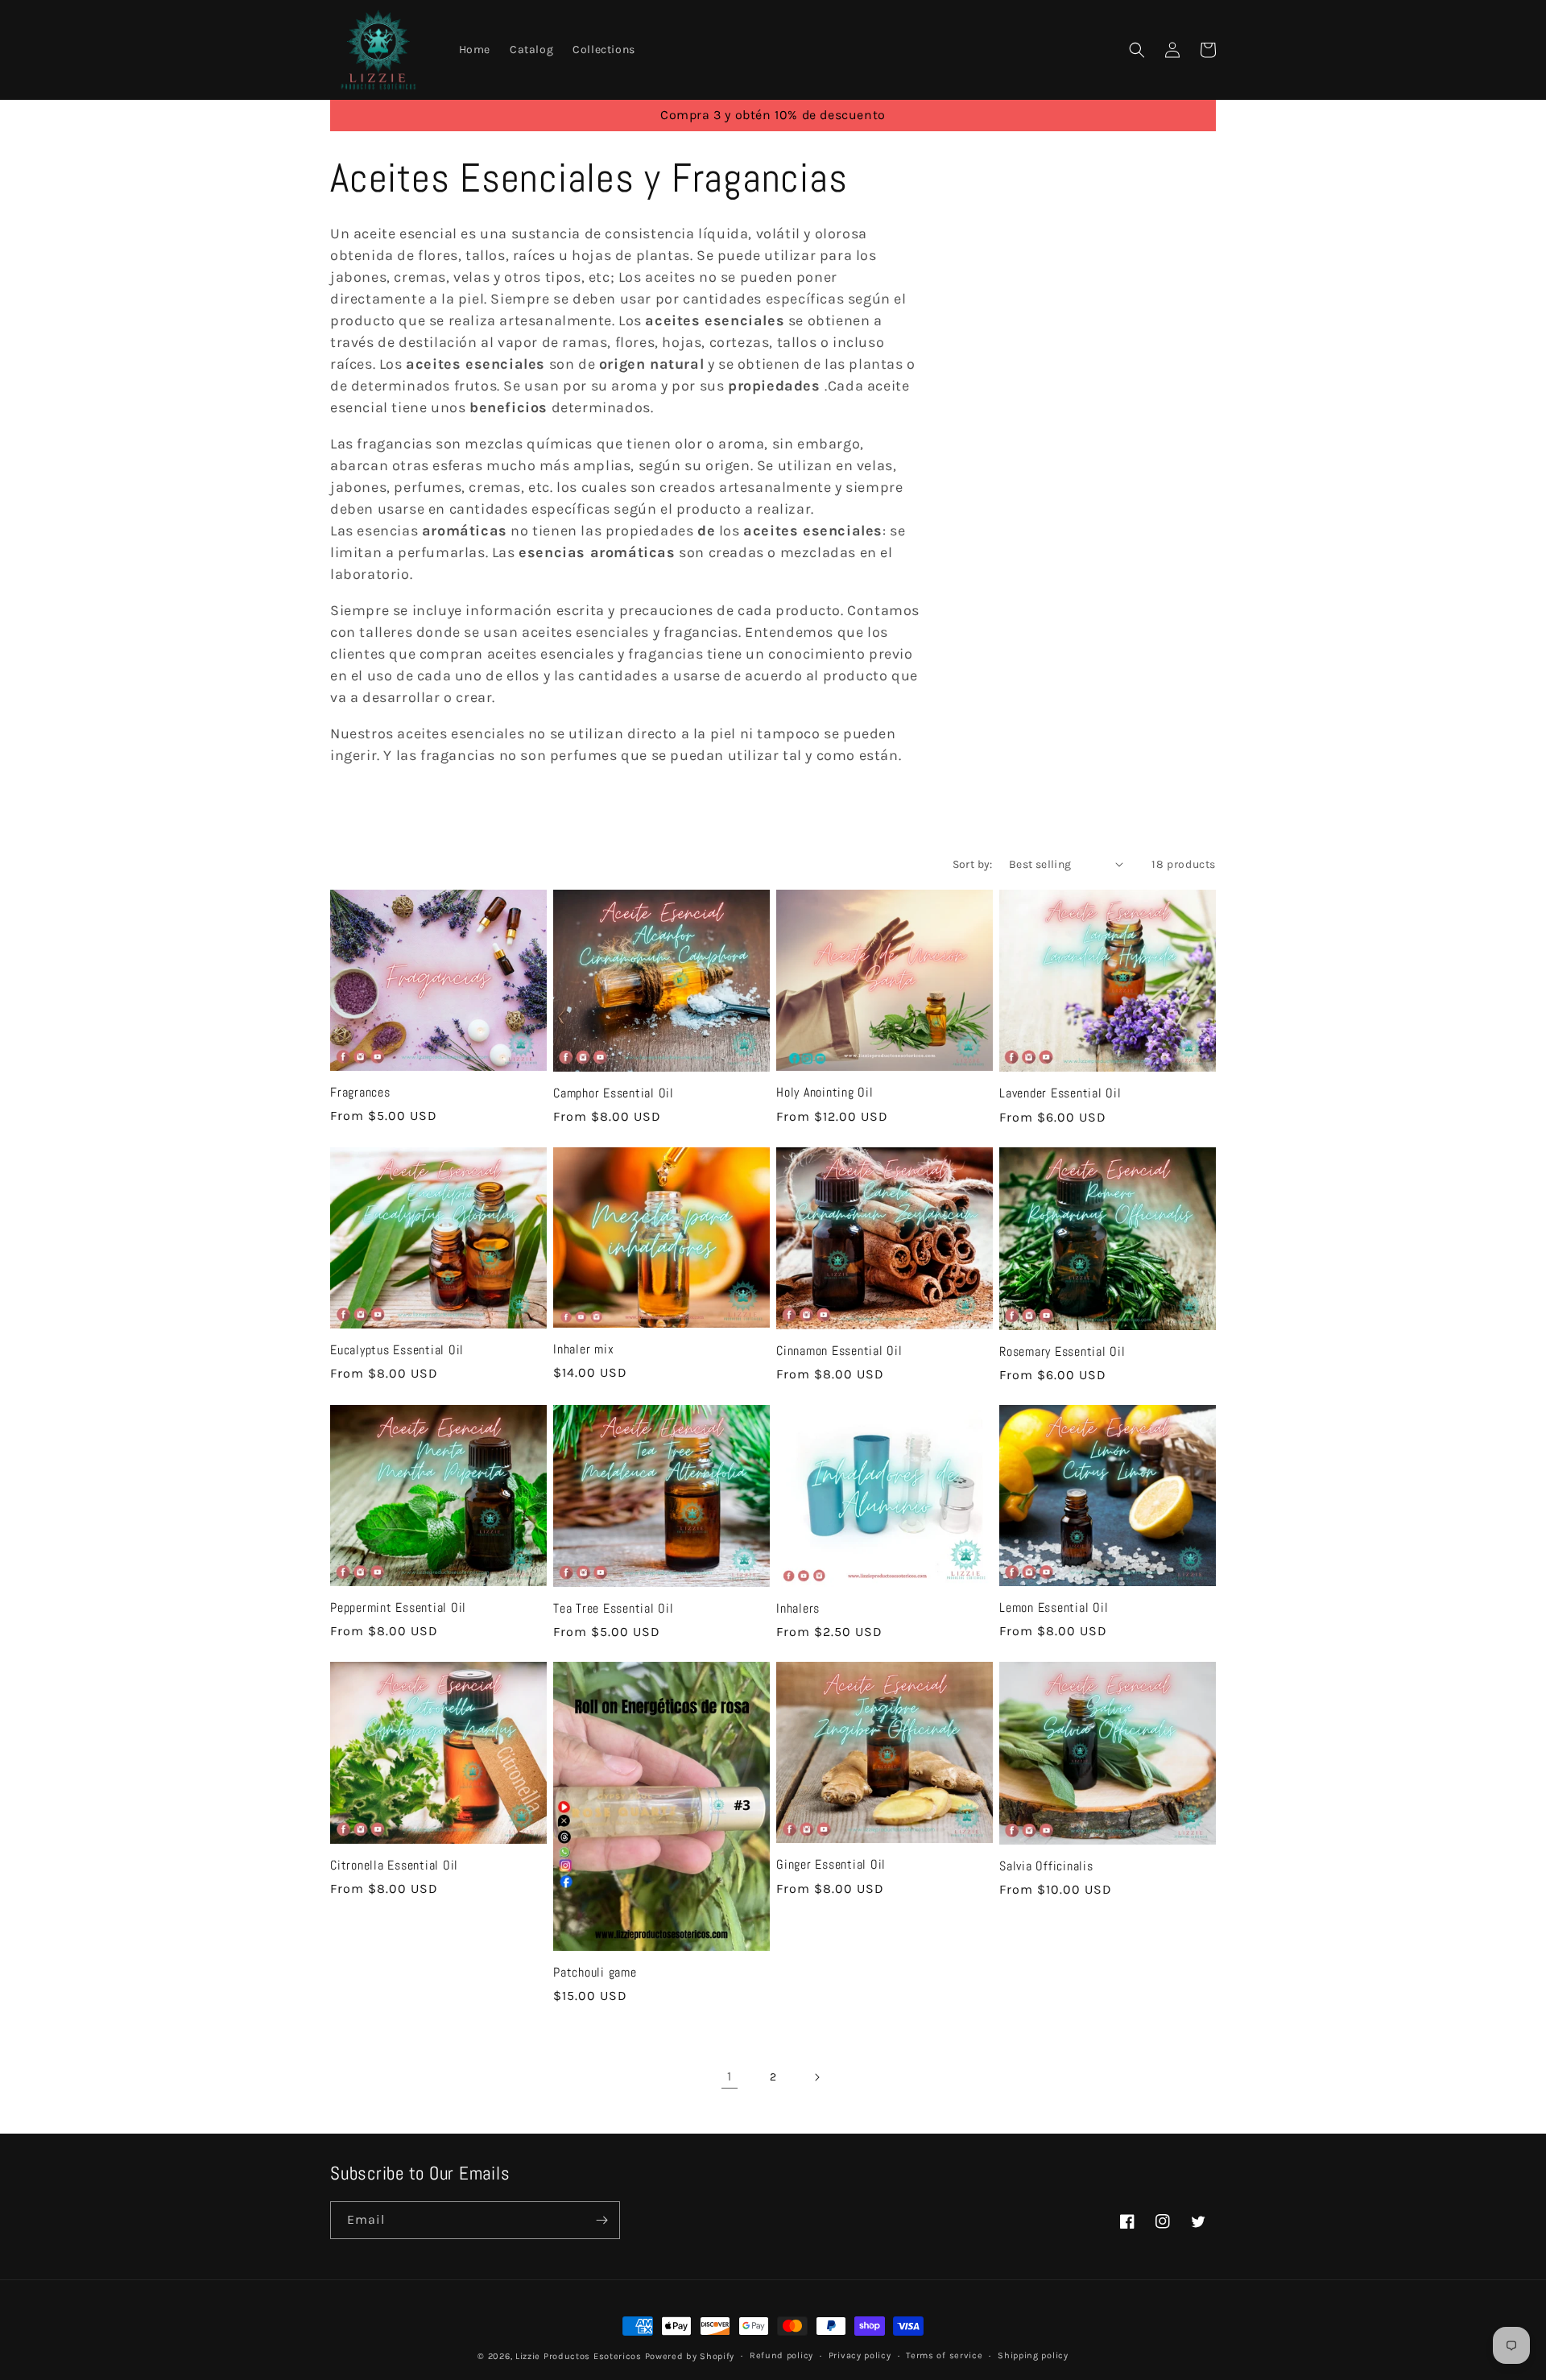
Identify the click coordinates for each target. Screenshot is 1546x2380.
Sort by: (973, 864)
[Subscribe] (601, 2220)
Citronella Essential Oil (394, 1866)
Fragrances (360, 1093)
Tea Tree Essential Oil (614, 1609)
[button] (1137, 50)
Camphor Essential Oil (614, 1093)
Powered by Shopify (690, 2356)
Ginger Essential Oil (831, 1865)
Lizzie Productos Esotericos (579, 2356)
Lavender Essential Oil (1060, 1093)
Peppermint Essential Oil (398, 1608)
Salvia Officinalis (1046, 1866)
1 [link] (730, 2076)
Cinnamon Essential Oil (839, 1351)
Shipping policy (1033, 2355)
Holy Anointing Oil (825, 1093)
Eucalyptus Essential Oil (397, 1350)
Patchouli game (595, 1973)
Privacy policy (860, 2355)
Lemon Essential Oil (1054, 1608)
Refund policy (781, 2355)
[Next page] (816, 2077)
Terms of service (944, 2355)
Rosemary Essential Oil (1062, 1352)
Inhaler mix (583, 1349)
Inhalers (798, 1609)
